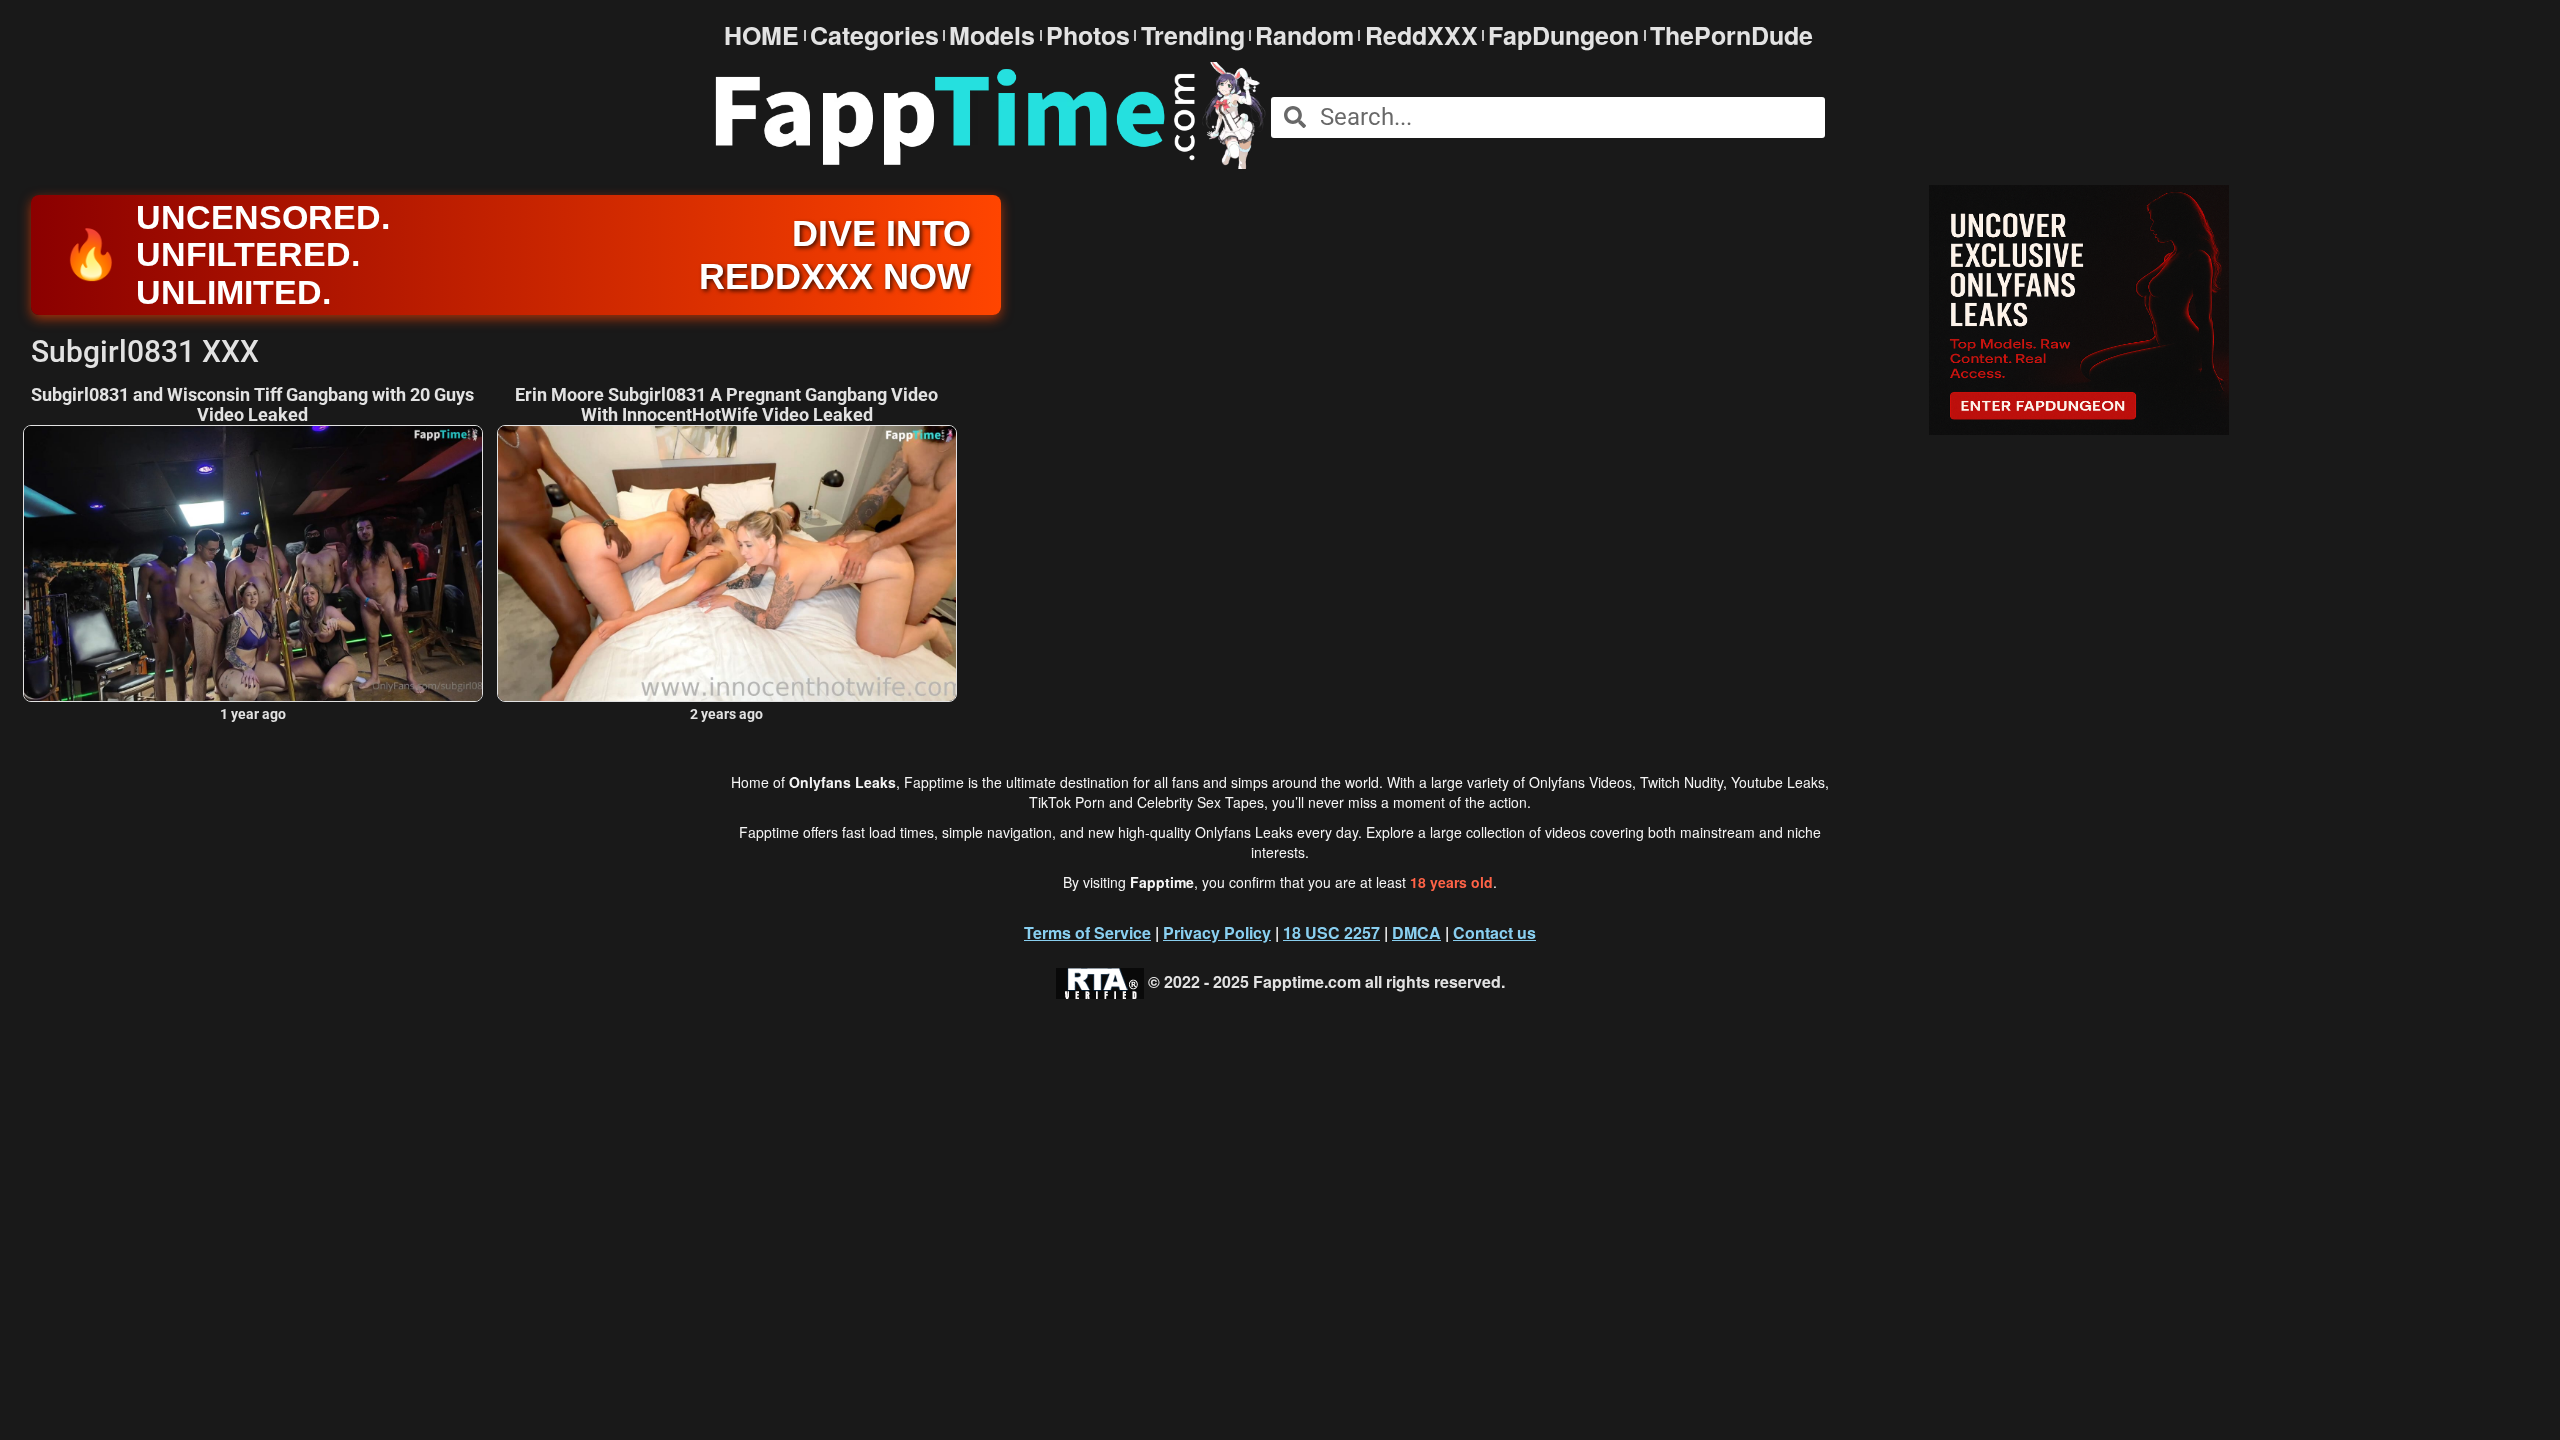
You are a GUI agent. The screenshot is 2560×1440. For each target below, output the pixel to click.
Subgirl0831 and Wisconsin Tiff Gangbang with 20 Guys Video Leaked (252, 405)
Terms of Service (1087, 932)
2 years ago (726, 714)
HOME (761, 35)
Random (1304, 35)
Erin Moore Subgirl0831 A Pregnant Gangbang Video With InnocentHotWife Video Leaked (726, 405)
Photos (1088, 35)
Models (992, 35)
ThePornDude (1731, 35)
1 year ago (253, 714)
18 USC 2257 (1331, 932)
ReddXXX (1421, 35)
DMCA (1416, 932)
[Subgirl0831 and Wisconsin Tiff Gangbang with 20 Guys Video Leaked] (253, 563)
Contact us (1494, 932)
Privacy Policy (1217, 932)
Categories (874, 35)
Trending (1193, 35)
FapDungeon (1563, 35)
